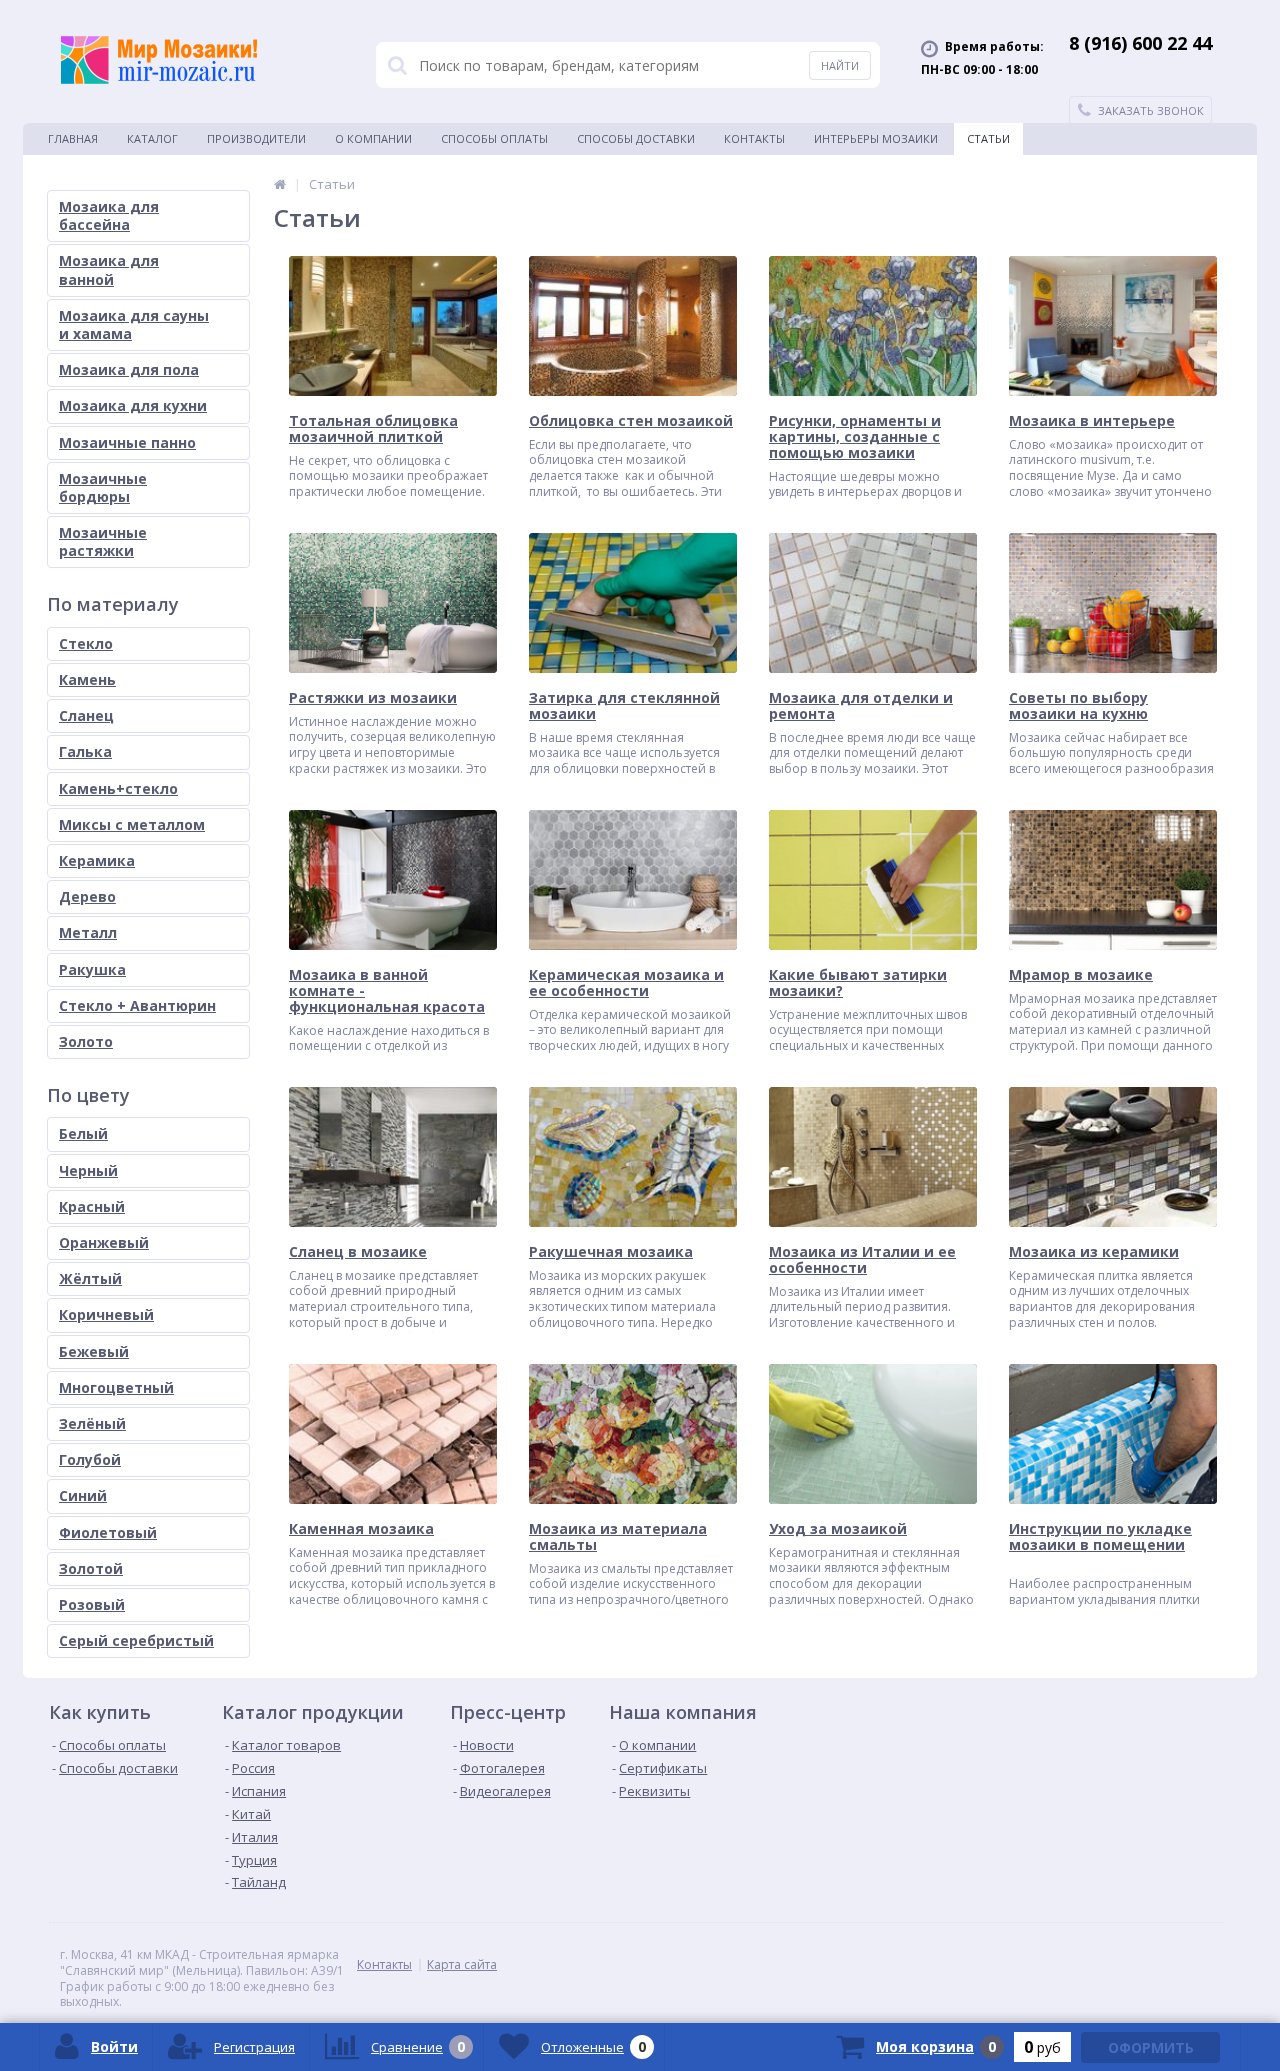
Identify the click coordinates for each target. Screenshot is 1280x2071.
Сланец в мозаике (358, 1252)
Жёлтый (90, 1278)
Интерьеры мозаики (876, 138)
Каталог (152, 138)
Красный (92, 1206)
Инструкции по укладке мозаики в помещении (1100, 1537)
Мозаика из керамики (1094, 1252)
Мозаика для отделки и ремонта (861, 706)
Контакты (754, 138)
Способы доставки (636, 138)
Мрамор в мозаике (1081, 975)
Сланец (86, 715)
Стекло (86, 643)
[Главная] (280, 184)
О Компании (373, 138)
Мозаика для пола (129, 369)
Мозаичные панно (127, 442)
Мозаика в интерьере (1092, 421)
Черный (88, 1170)
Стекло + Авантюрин (137, 1005)
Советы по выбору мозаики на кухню (1078, 706)
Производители (256, 138)
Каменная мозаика (361, 1529)
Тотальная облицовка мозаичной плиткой (373, 429)
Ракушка (92, 969)
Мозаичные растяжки (103, 541)
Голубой (90, 1459)
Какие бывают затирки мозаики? (858, 983)
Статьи (988, 138)
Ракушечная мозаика (611, 1252)
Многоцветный (116, 1387)
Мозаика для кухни (133, 405)
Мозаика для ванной (109, 269)
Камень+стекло (118, 788)
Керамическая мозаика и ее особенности (626, 983)
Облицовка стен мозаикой (631, 421)
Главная (73, 138)
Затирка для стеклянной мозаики (624, 706)
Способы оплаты (494, 138)
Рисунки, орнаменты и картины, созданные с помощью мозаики (855, 437)
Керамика (97, 860)
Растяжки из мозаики (373, 698)
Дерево (87, 896)
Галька (85, 751)
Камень (87, 679)
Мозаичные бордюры (103, 487)
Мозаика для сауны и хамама (134, 324)
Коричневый (106, 1314)
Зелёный (92, 1423)
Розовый (92, 1604)
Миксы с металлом (132, 824)
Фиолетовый (108, 1532)
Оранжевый (104, 1242)
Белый (83, 1133)
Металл (88, 932)
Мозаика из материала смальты (618, 1537)
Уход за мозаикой (838, 1529)
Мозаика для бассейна (109, 215)
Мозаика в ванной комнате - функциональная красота (387, 991)
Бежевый (94, 1351)
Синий (83, 1495)
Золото (86, 1041)
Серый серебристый (136, 1640)
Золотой (91, 1568)
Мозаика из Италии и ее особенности (862, 1260)
